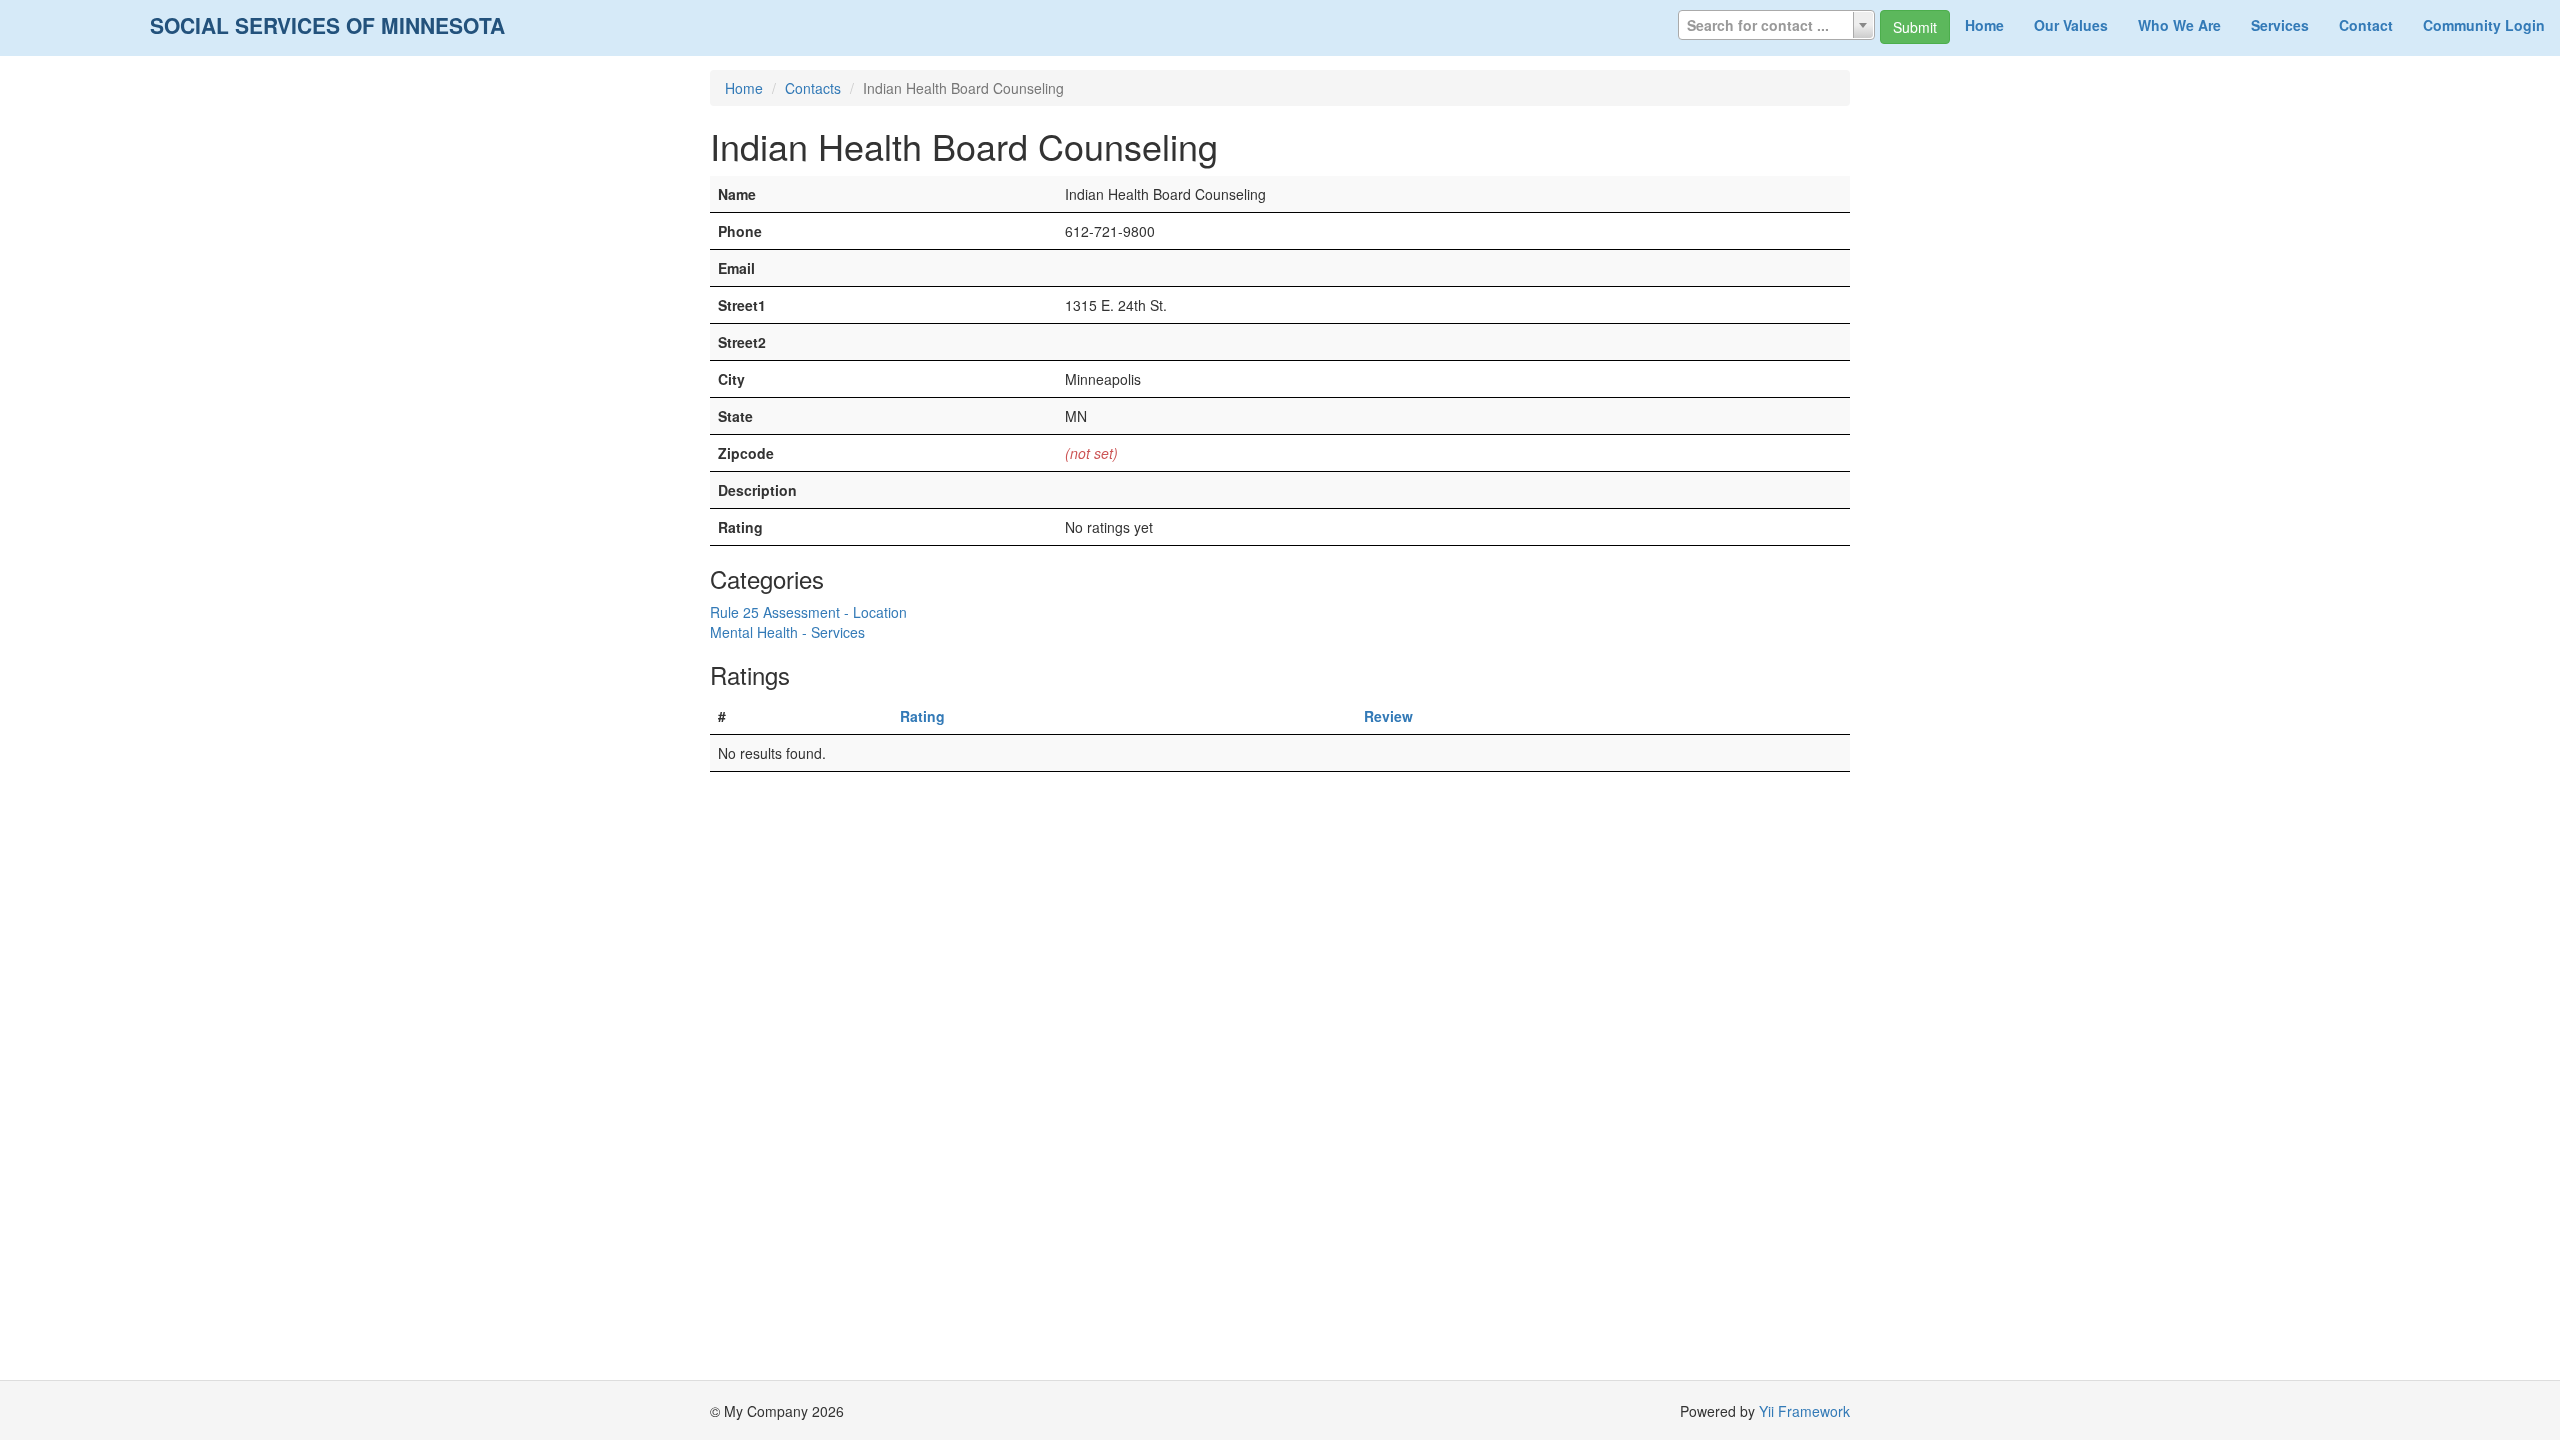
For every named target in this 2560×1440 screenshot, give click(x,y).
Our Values (2071, 25)
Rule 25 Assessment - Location (808, 612)
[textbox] (1776, 25)
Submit (1915, 27)
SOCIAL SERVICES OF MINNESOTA (327, 25)
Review (1388, 716)
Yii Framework (1804, 1411)
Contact (2366, 25)
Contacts (813, 88)
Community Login (2484, 25)
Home (1984, 25)
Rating (922, 716)
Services (2280, 25)
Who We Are (2179, 25)
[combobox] (1776, 25)
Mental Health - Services (787, 632)
